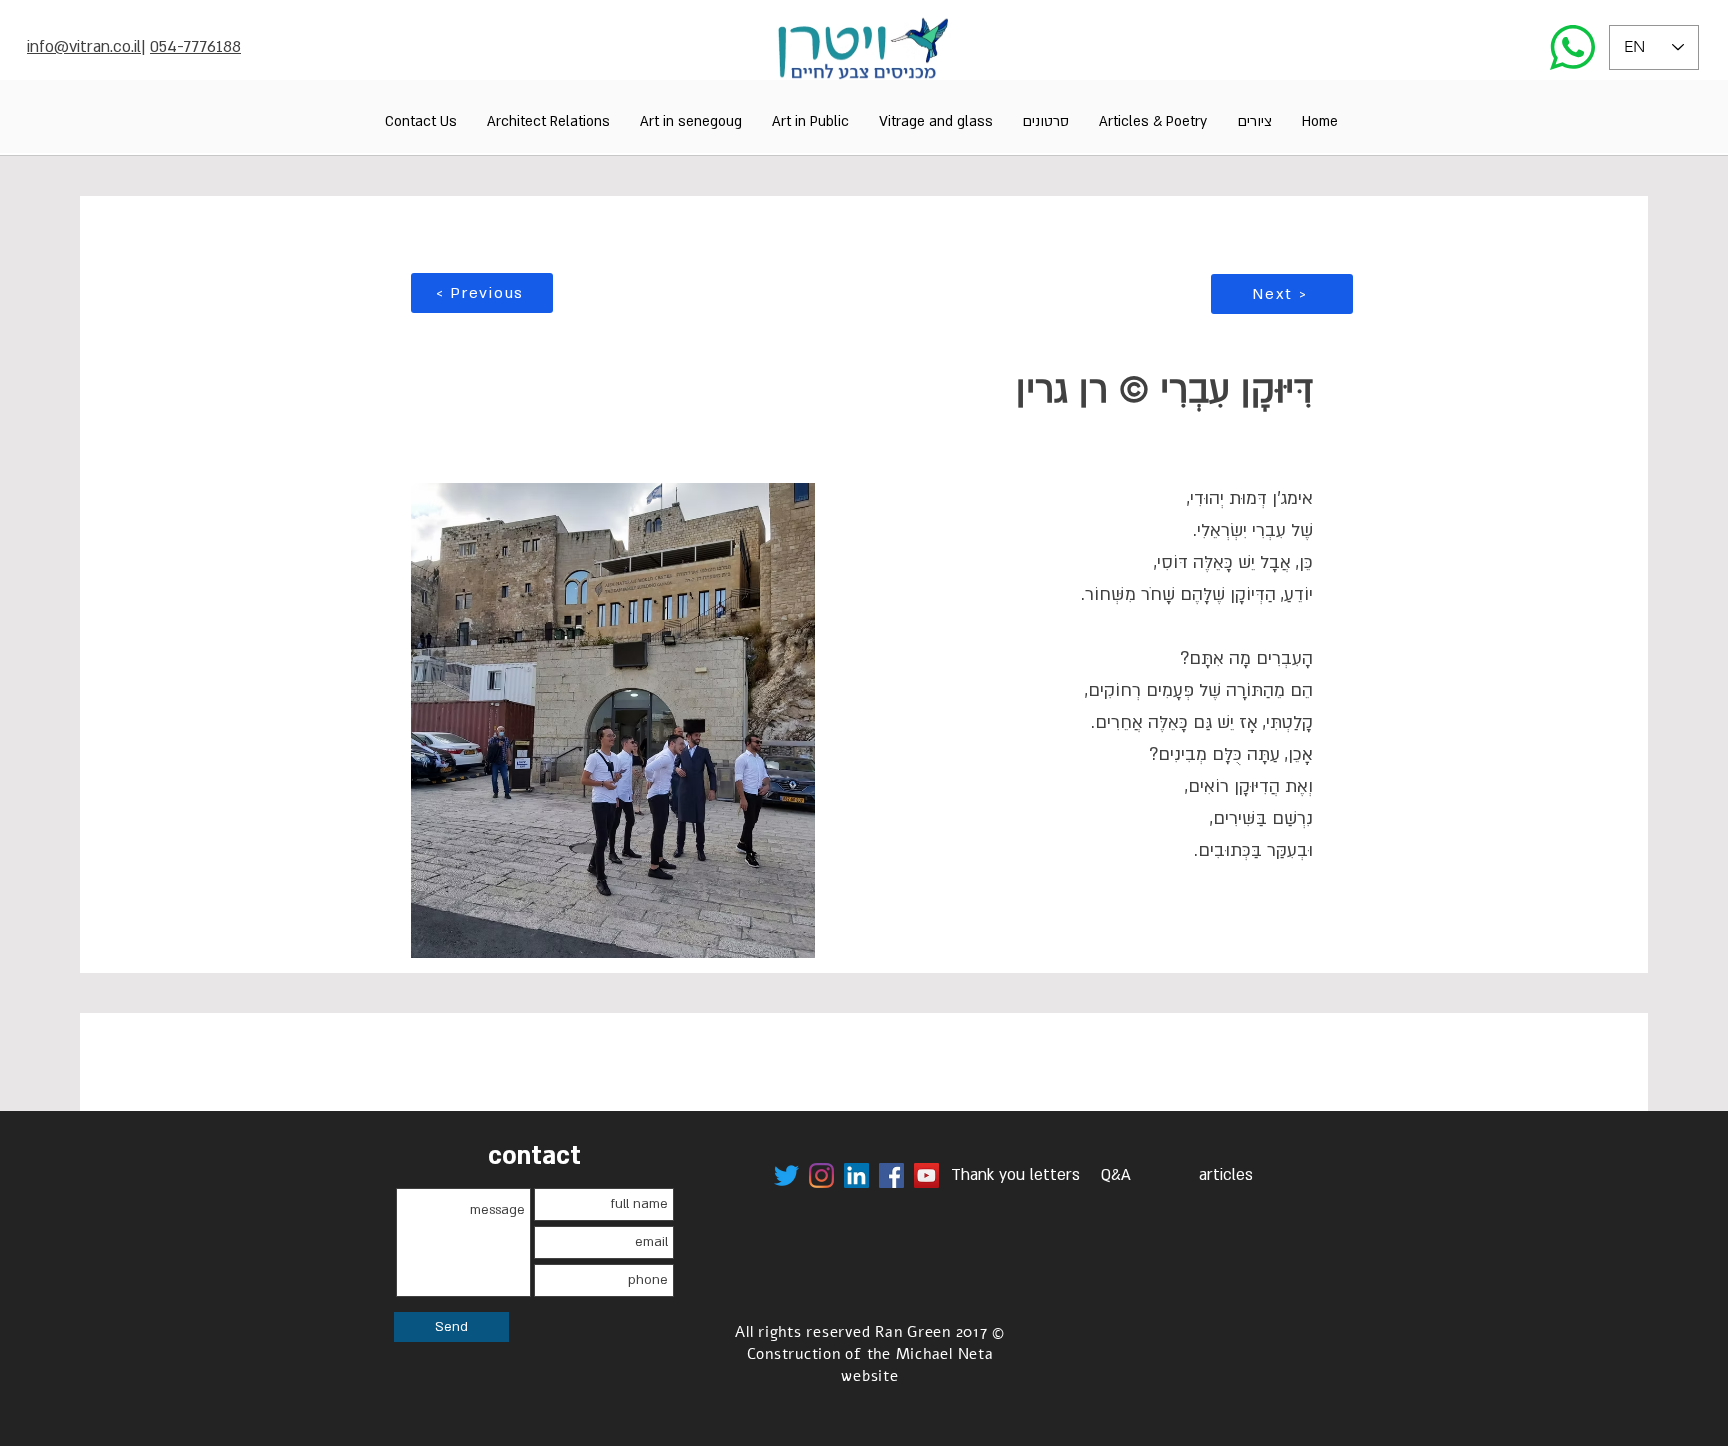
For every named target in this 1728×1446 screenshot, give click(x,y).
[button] (1254, 121)
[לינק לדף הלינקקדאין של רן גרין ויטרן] (856, 1175)
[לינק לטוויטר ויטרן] (786, 1175)
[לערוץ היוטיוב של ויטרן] (926, 1175)
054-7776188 (195, 47)
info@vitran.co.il (84, 47)
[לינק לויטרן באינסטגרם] (821, 1175)
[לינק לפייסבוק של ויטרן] (891, 1175)
